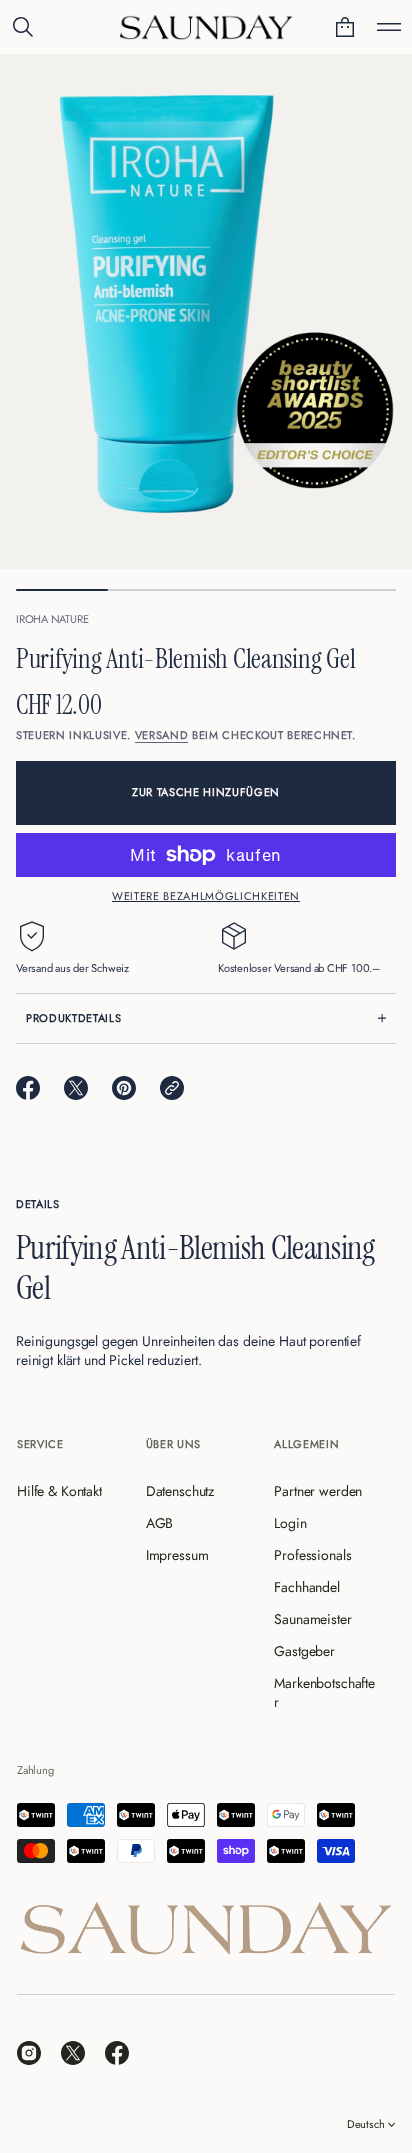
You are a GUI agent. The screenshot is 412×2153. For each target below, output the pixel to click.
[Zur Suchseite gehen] (23, 27)
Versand (162, 735)
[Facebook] (117, 2053)
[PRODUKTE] (389, 27)
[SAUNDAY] (206, 27)
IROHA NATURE (52, 619)
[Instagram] (29, 2053)
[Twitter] (73, 2053)
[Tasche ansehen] (345, 27)
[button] (23, 27)
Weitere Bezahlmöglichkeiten (206, 896)
